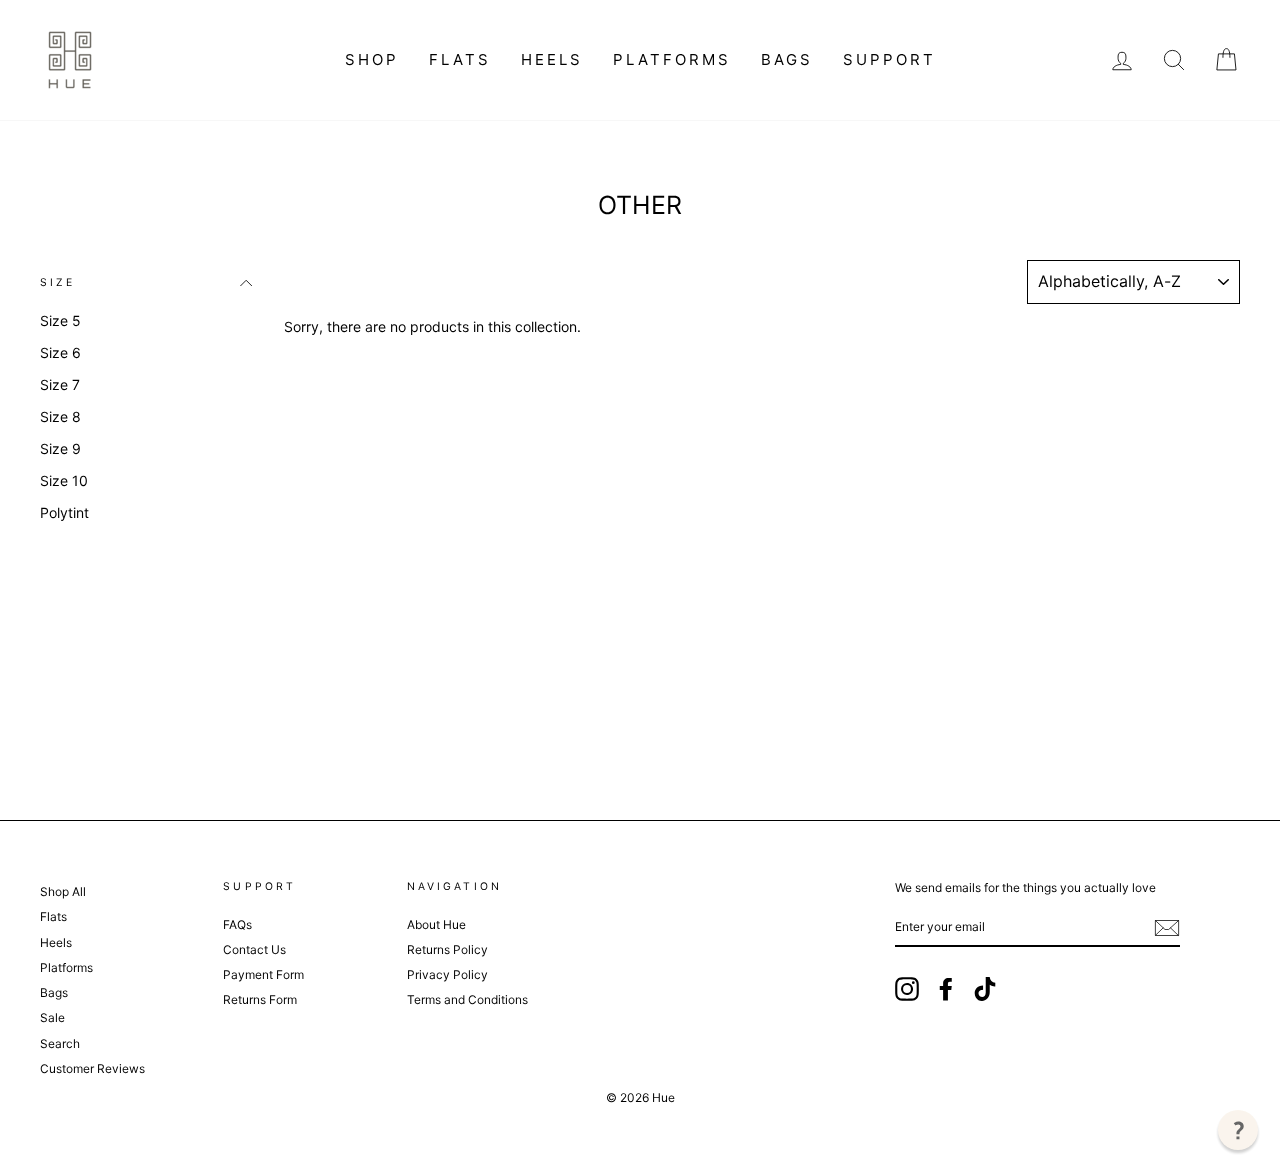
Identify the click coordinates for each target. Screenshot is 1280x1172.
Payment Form (263, 974)
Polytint (64, 512)
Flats (460, 59)
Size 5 (60, 320)
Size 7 (60, 384)
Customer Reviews (92, 1068)
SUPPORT (889, 59)
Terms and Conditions (467, 999)
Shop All (63, 891)
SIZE (58, 282)
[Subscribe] (1167, 928)
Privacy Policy (447, 974)
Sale (52, 1017)
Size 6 (60, 352)
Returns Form (260, 999)
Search (60, 1043)
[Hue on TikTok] (985, 989)
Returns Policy (447, 949)
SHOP (372, 59)
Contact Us (254, 949)
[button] (1238, 1130)
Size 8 (60, 416)
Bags (787, 59)
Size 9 (60, 448)
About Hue (436, 924)
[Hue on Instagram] (907, 989)
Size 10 (64, 480)
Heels (552, 59)
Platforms (672, 59)
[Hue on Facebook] (946, 989)
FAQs (237, 924)
